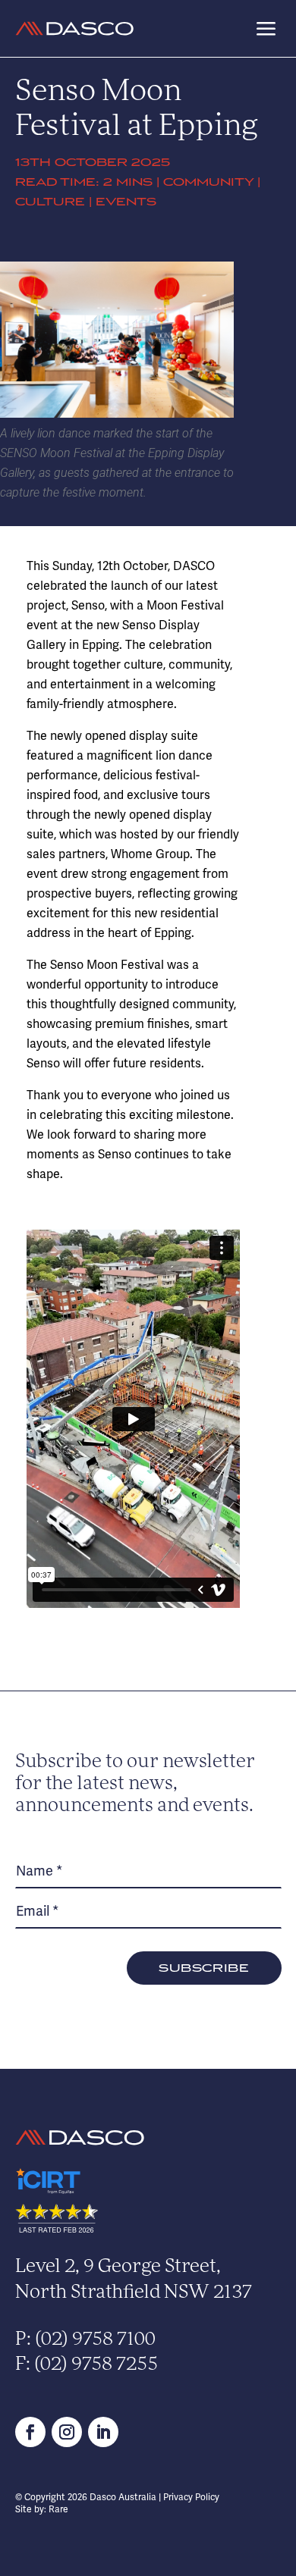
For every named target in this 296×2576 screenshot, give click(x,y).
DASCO (194, 566)
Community (208, 182)
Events (126, 202)
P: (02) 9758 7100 (85, 2340)
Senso (88, 605)
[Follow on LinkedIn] (103, 2432)
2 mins (128, 182)
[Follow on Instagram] (67, 2432)
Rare (58, 2509)
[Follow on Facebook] (30, 2432)
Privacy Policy (191, 2497)
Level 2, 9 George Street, (118, 2267)
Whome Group (150, 854)
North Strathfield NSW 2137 (134, 2293)
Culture (50, 202)
